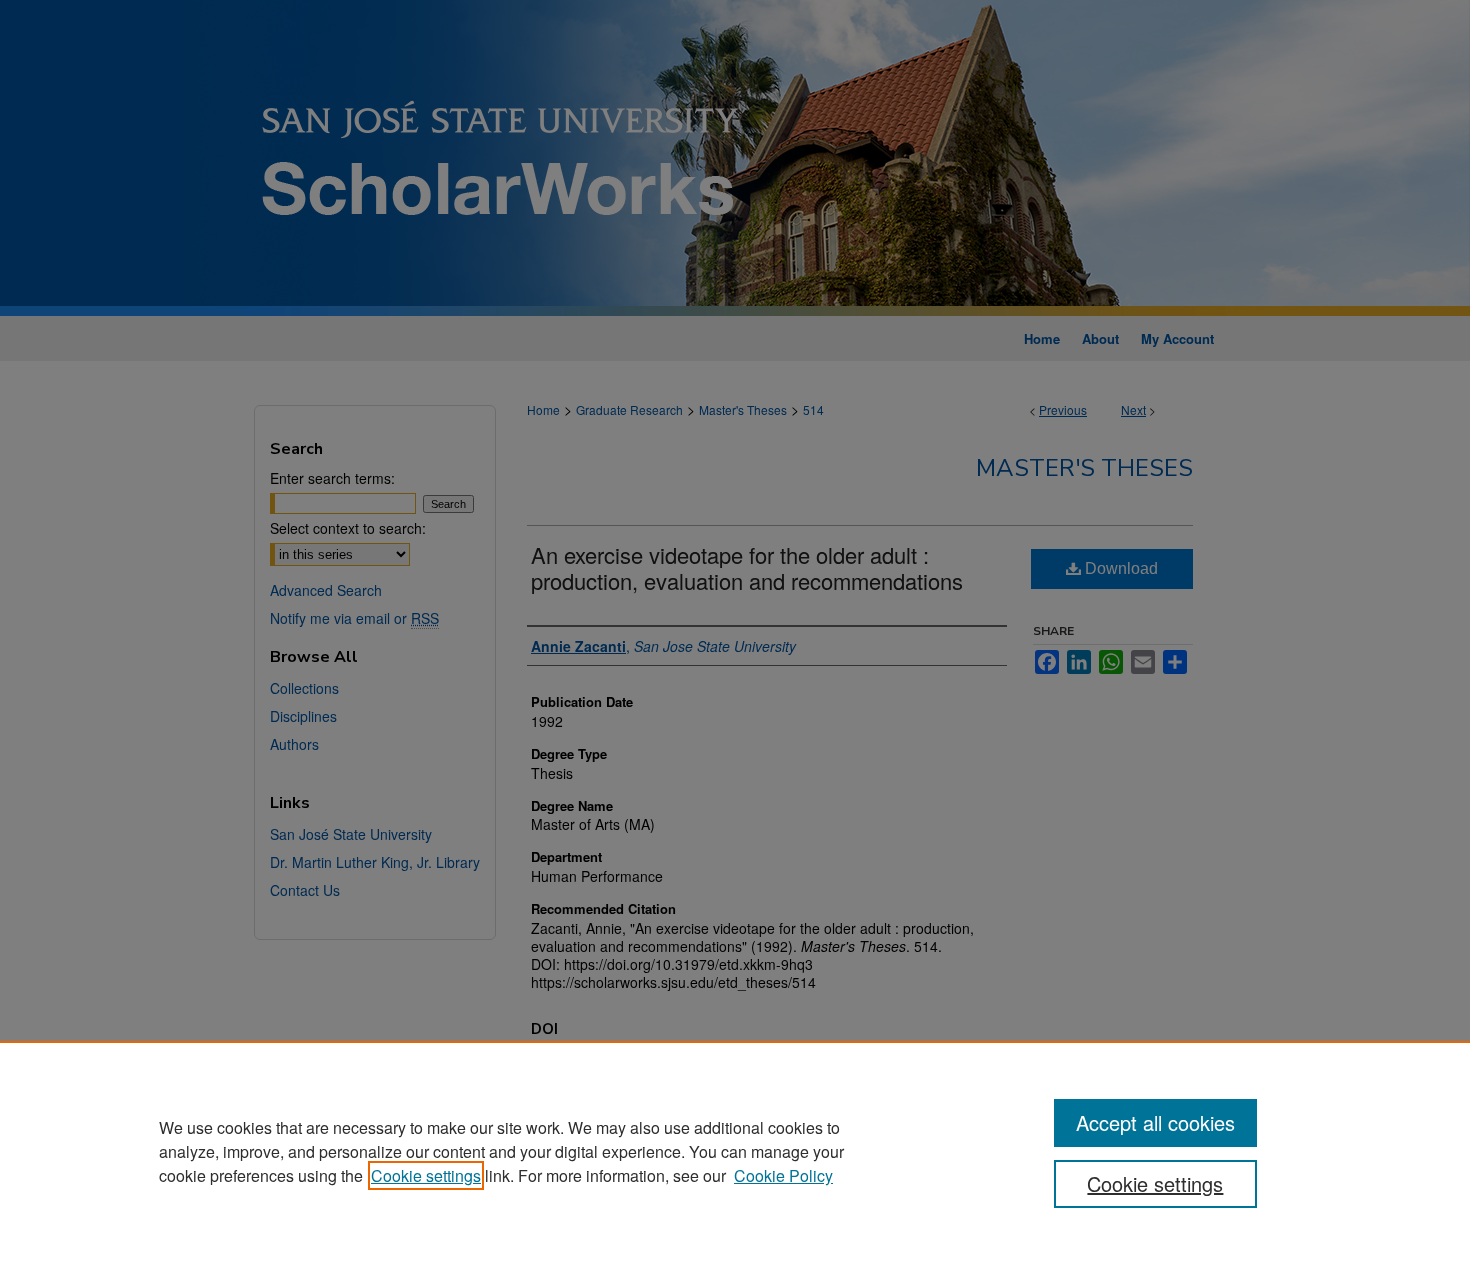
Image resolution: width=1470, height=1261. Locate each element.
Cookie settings (426, 1175)
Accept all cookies (1155, 1122)
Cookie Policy (783, 1175)
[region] (735, 1151)
